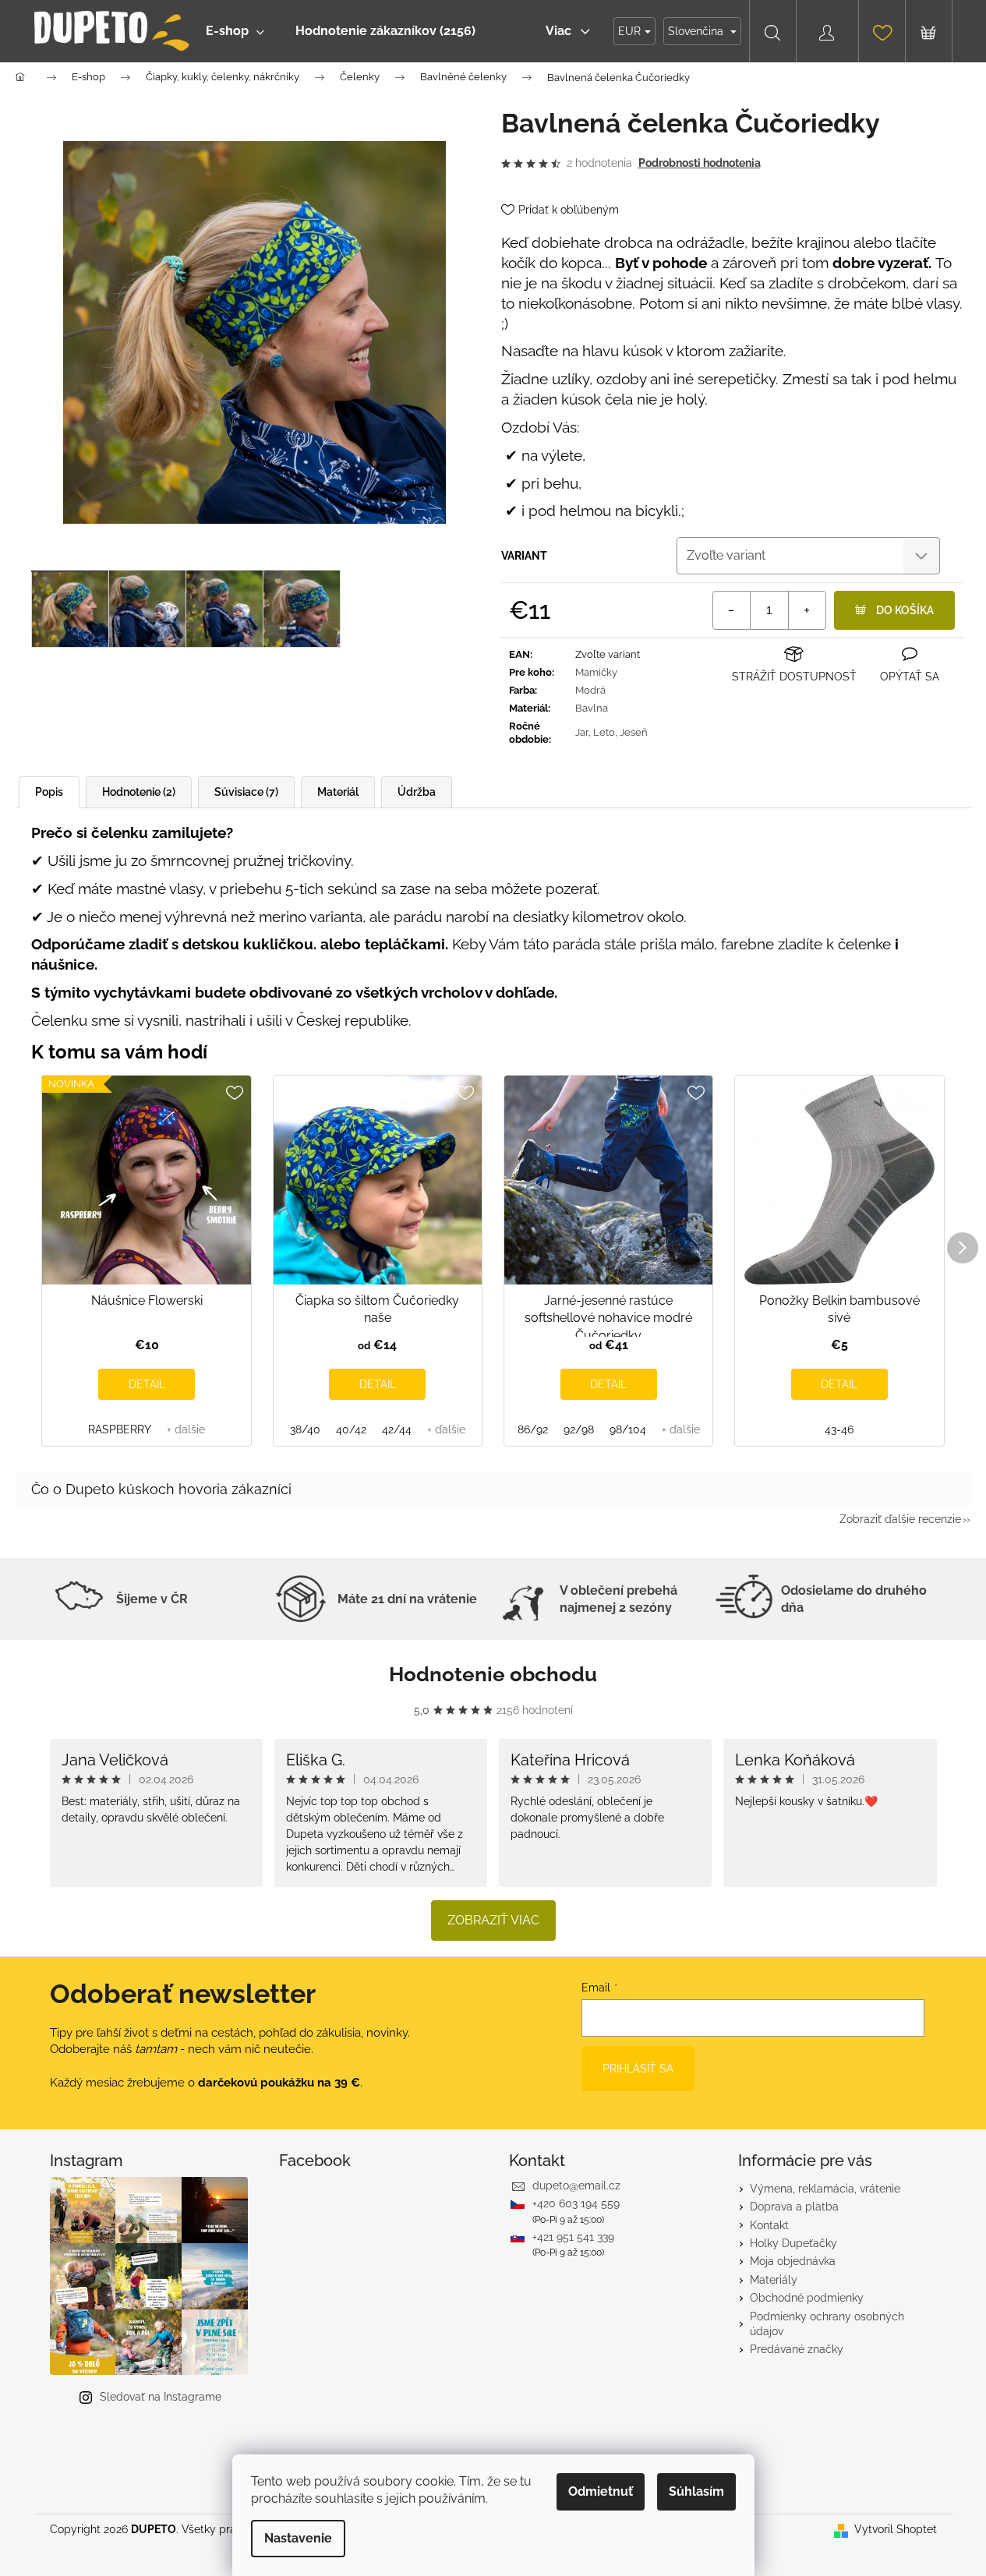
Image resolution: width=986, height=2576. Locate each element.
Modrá (590, 690)
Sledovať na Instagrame (161, 2397)
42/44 (397, 1429)
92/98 (579, 1429)
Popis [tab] (49, 792)
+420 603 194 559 (576, 2203)
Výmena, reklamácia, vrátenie (825, 2189)
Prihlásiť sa (638, 2069)
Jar (582, 732)
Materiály (774, 2280)
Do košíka (905, 610)
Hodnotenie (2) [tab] (139, 792)
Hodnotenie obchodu (493, 1674)
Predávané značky (797, 2349)
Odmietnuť (601, 2491)
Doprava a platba (794, 2207)
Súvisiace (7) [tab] (246, 792)
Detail (147, 1384)
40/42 (351, 1429)
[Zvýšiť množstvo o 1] (807, 610)
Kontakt (769, 2225)
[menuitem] (235, 31)
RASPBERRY (120, 1429)
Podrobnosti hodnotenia (700, 163)
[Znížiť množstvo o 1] (732, 610)
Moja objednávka (793, 2261)
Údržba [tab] (417, 792)
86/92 (533, 1429)
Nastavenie (298, 2538)
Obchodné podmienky (807, 2298)
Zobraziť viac (493, 1920)
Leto (604, 732)
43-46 (839, 1429)
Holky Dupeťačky (793, 2243)
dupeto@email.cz (576, 2186)
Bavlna (592, 708)
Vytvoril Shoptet (896, 2529)
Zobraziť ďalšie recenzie (900, 1519)
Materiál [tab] (338, 792)
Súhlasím (696, 2491)
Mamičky (596, 672)
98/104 (628, 1429)
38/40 (305, 1429)
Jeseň (634, 732)
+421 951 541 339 (573, 2237)
